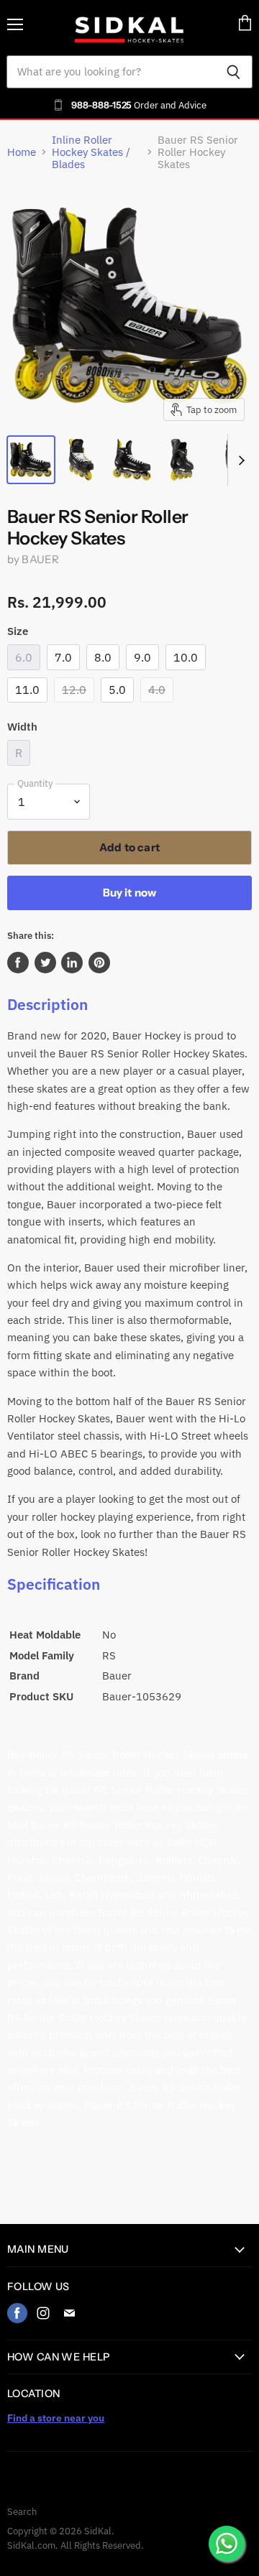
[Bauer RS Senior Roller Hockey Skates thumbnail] (81, 460)
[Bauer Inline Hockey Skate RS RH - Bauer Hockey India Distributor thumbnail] (31, 460)
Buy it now (130, 893)
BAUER (40, 559)
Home (22, 152)
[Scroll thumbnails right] (239, 460)
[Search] (233, 72)
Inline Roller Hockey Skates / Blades (91, 152)
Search (22, 2512)
